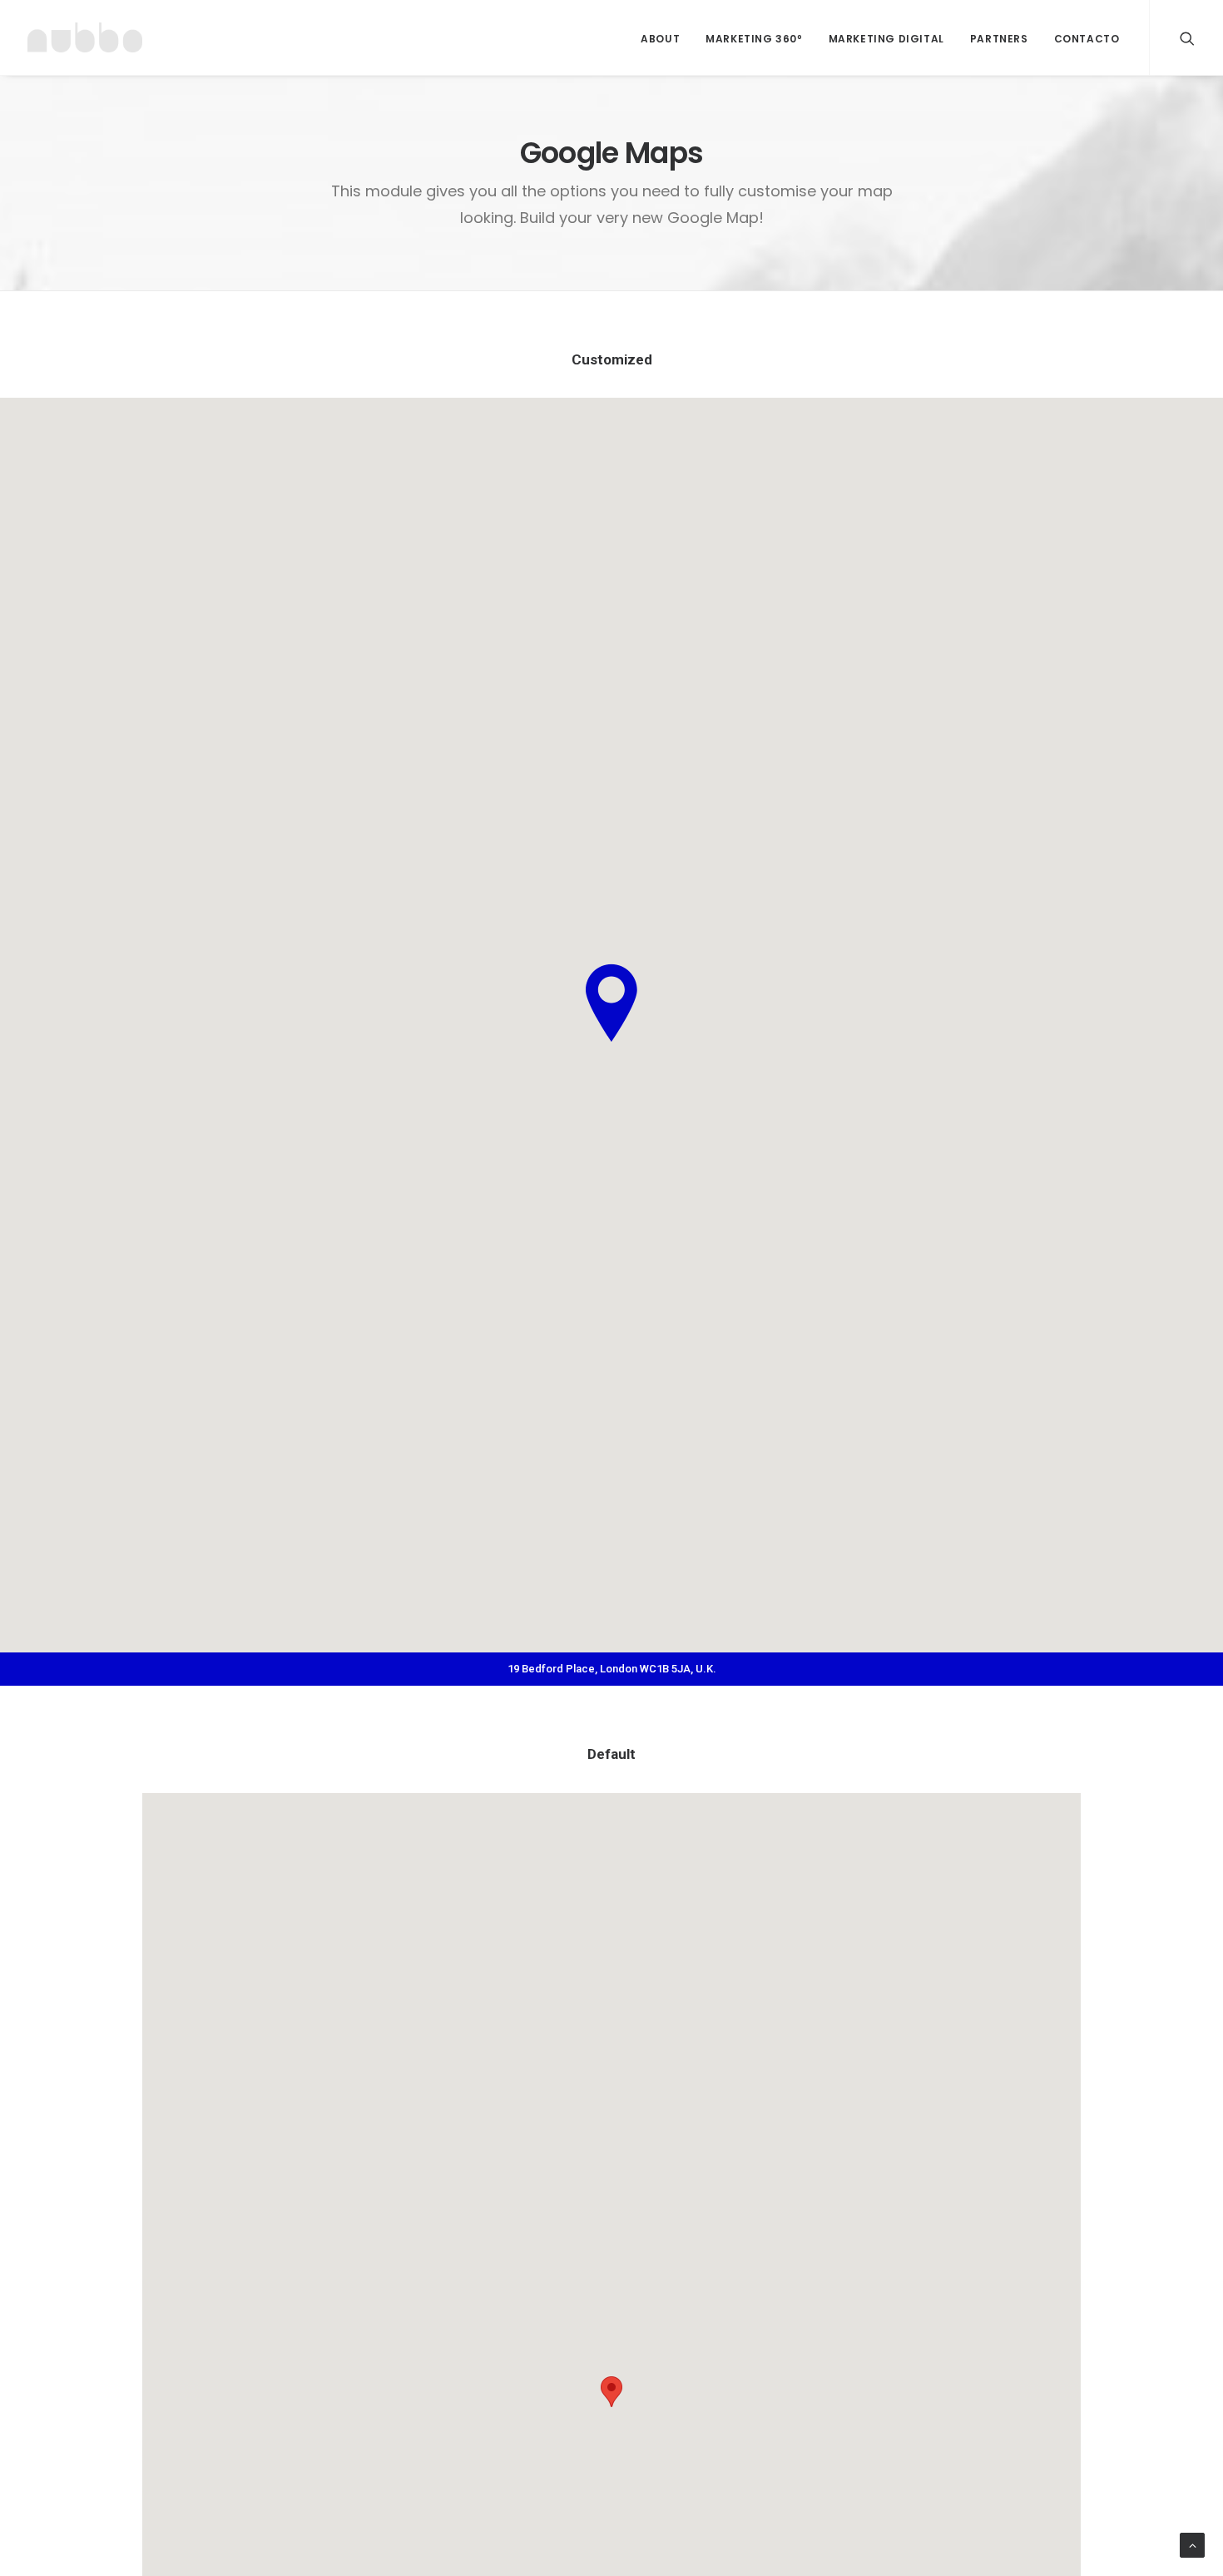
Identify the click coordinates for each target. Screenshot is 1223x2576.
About (660, 39)
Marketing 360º (754, 39)
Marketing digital (886, 39)
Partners (999, 39)
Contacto (1087, 39)
